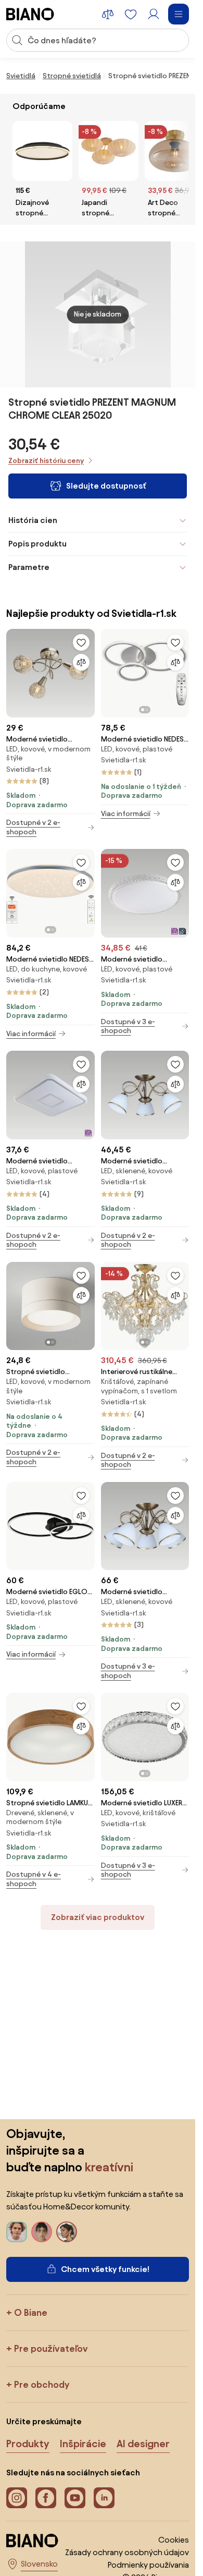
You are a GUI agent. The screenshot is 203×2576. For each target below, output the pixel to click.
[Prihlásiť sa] (154, 14)
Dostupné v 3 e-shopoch (128, 1026)
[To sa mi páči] (81, 642)
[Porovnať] (81, 662)
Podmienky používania (148, 2565)
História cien (33, 520)
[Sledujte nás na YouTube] (75, 2498)
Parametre (29, 567)
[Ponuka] (179, 14)
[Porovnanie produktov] (108, 14)
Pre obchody (42, 2384)
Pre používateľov (51, 2348)
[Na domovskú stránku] (30, 14)
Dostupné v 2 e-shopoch (33, 827)
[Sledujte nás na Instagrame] (17, 2498)
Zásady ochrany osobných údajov (127, 2552)
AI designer (143, 2444)
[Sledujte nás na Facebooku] (46, 2498)
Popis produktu (37, 544)
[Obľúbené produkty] (131, 14)
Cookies (174, 2540)
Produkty (28, 2444)
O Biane (31, 2312)
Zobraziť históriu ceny (46, 461)
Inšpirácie (83, 2444)
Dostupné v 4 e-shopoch (34, 1879)
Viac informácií (126, 814)
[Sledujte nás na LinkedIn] (104, 2498)
